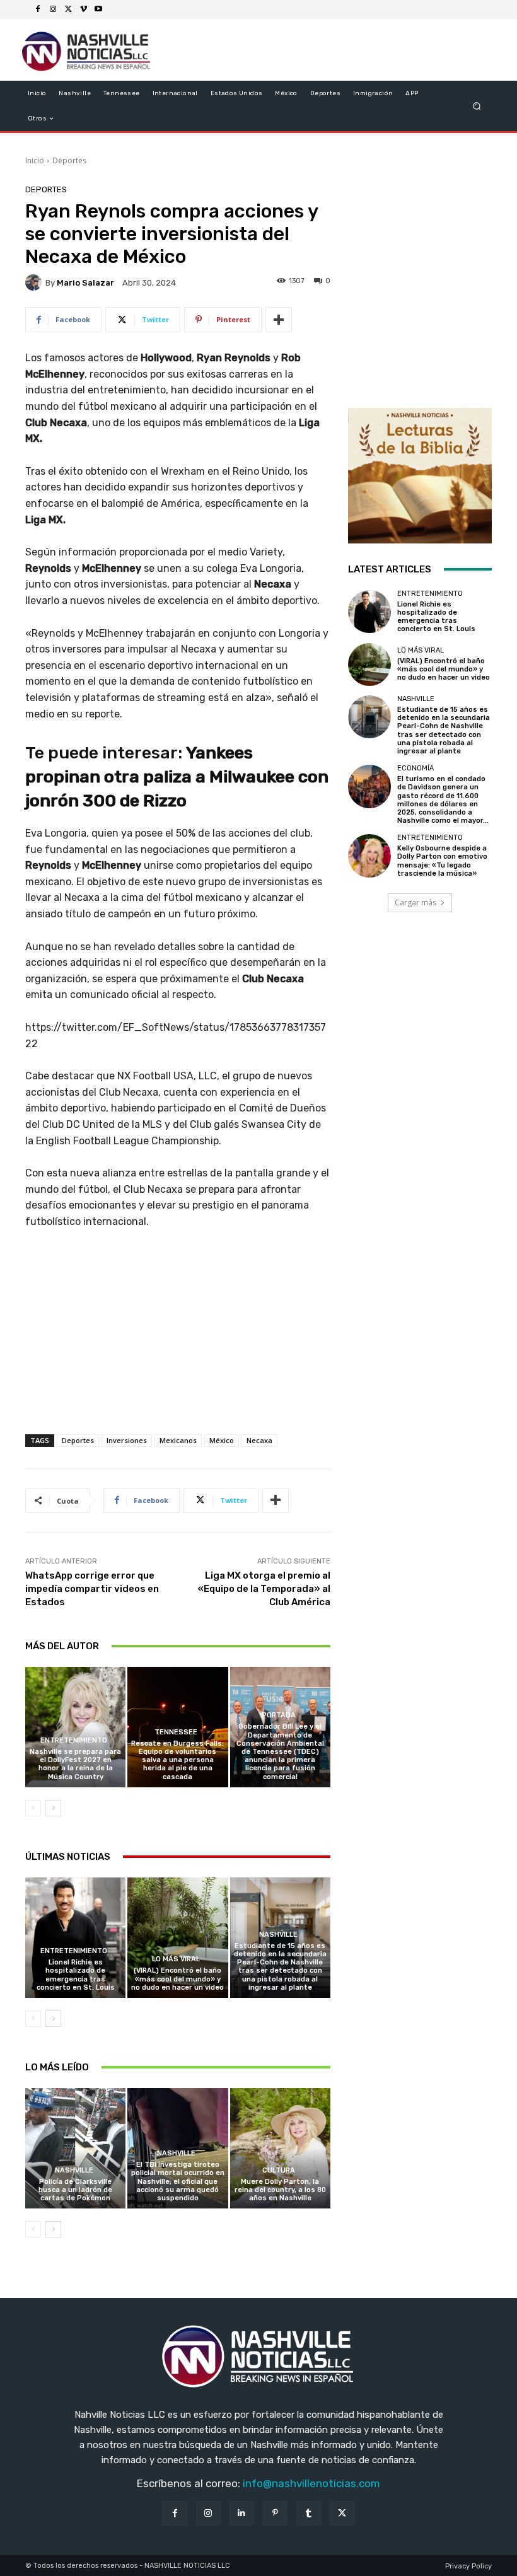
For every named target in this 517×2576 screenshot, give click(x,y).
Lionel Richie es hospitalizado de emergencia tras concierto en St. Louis (76, 1975)
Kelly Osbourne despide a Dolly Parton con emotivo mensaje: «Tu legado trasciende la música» (442, 861)
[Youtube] (98, 9)
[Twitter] (68, 9)
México (222, 1440)
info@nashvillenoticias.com (311, 2483)
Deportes (69, 160)
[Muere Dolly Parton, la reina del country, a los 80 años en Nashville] (280, 2148)
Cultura (279, 2170)
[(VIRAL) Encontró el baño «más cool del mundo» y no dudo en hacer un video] (177, 1938)
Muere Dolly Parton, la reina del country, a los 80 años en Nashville (280, 2190)
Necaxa (259, 1440)
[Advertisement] (178, 1345)
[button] (477, 106)
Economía (415, 768)
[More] (279, 320)
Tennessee (176, 1732)
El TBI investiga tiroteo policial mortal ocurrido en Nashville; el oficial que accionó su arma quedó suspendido (178, 2181)
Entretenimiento (74, 1740)
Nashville (278, 1935)
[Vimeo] (83, 9)
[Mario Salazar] (35, 282)
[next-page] (53, 1808)
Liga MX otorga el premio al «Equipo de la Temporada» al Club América (264, 1589)
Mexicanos (178, 1440)
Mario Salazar (85, 283)
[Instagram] (53, 9)
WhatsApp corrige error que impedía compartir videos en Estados (92, 1589)
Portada (279, 1715)
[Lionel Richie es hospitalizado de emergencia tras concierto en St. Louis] (75, 1938)
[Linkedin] (242, 2513)
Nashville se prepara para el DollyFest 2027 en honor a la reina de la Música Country (75, 1764)
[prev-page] (33, 1808)
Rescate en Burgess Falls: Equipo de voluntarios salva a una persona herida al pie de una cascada (177, 1760)
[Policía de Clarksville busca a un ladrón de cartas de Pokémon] (75, 2148)
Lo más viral (176, 1959)
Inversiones (127, 1440)
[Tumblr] (309, 2513)
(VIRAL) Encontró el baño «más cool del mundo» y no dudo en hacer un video (177, 1979)
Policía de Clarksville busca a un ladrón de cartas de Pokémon (75, 2190)
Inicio (35, 160)
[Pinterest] (275, 2513)
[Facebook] (38, 9)
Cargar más (415, 902)
